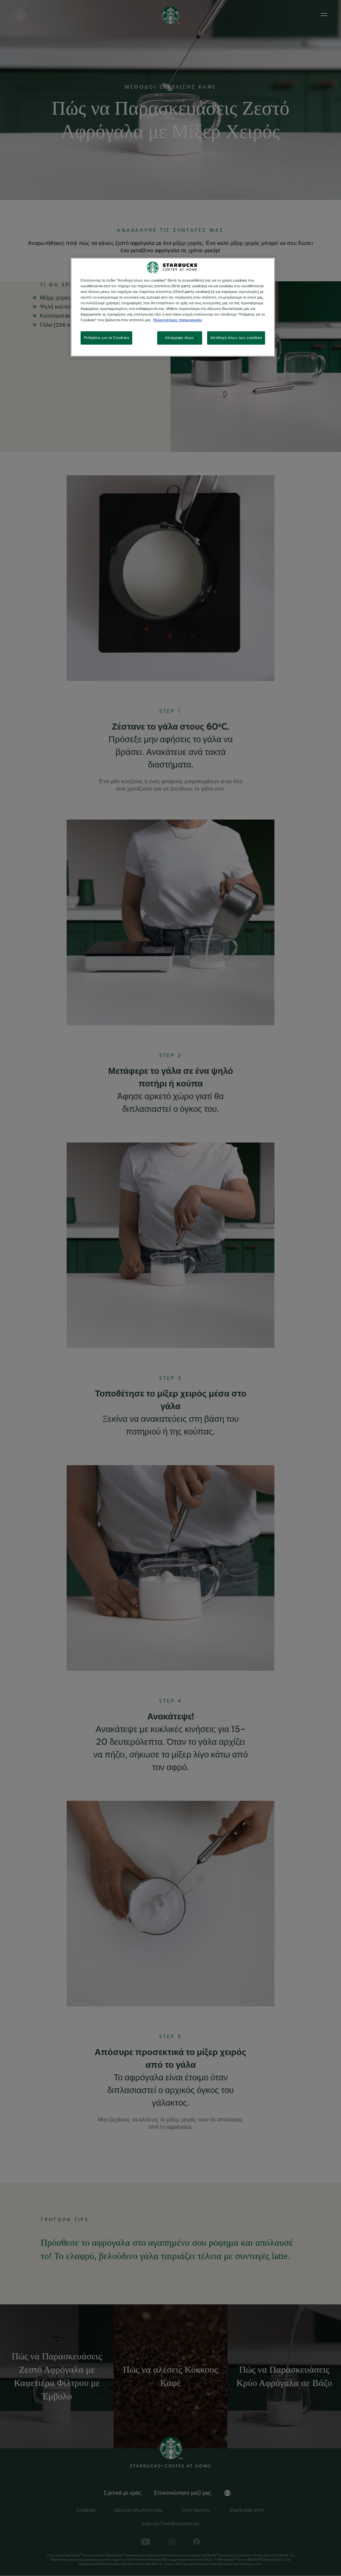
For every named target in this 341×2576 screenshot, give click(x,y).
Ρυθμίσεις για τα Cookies (107, 338)
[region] (173, 307)
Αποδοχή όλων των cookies (236, 338)
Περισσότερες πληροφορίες (178, 320)
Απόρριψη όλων (179, 338)
